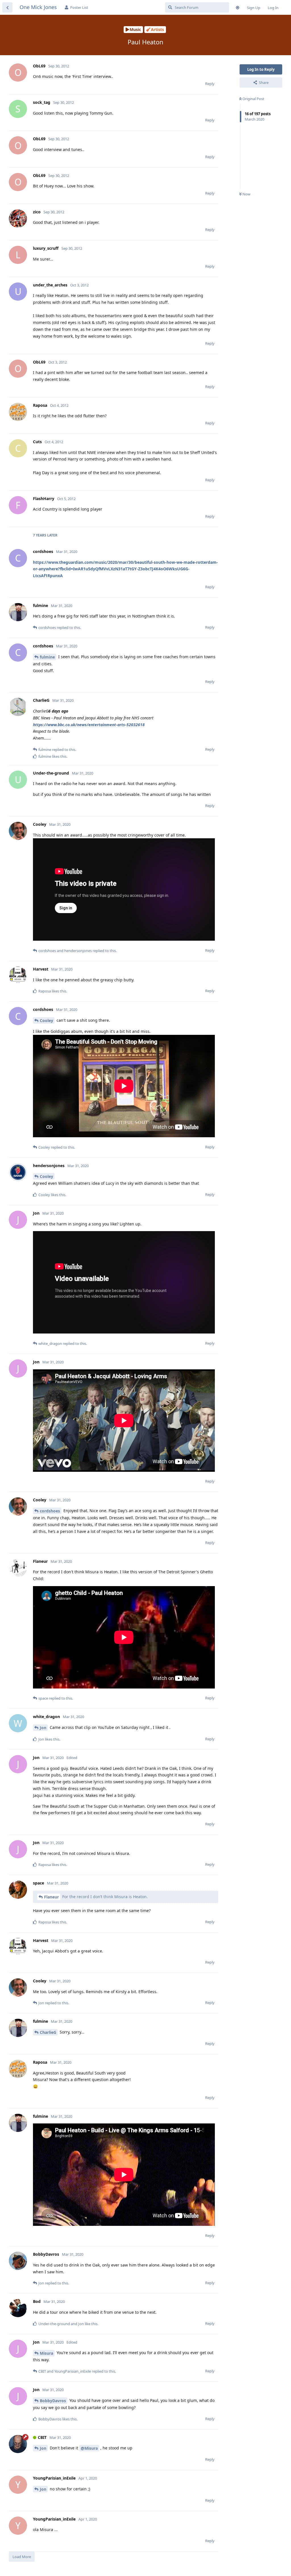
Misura (46, 2353)
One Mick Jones (38, 7)
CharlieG (48, 2032)
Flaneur (51, 1897)
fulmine (47, 657)
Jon (43, 1728)
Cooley (46, 1020)
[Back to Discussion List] (7, 7)
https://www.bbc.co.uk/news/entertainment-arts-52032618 (89, 725)
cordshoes (50, 1511)
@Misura (89, 2448)
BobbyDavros (53, 2401)
